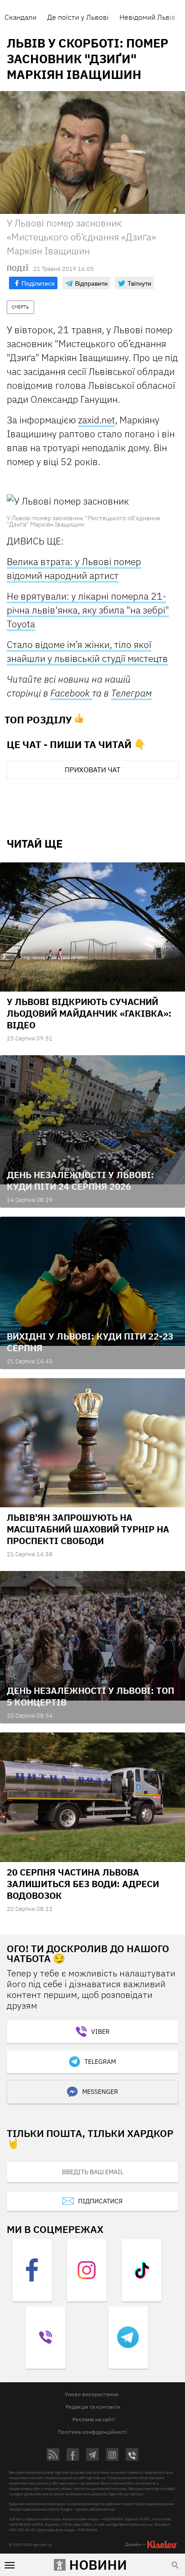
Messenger (100, 2092)
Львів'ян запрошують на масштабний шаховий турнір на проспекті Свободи (88, 1529)
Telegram (100, 2062)
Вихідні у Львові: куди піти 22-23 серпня (90, 1342)
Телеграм (131, 693)
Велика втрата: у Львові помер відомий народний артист (74, 568)
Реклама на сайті (94, 2419)
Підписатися (100, 2201)
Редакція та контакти (93, 2407)
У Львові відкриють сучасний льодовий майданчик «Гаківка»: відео (89, 1013)
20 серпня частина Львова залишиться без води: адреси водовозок (83, 1884)
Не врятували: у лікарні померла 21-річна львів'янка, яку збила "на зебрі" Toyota (88, 610)
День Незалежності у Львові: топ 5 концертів (90, 1696)
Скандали (20, 17)
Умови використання (91, 2394)
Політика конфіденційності (92, 2432)
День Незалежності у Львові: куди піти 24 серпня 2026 (80, 1181)
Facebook (71, 693)
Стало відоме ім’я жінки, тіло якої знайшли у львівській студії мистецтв (87, 651)
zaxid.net (97, 420)
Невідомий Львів (148, 17)
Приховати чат (92, 770)
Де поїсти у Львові (78, 17)
